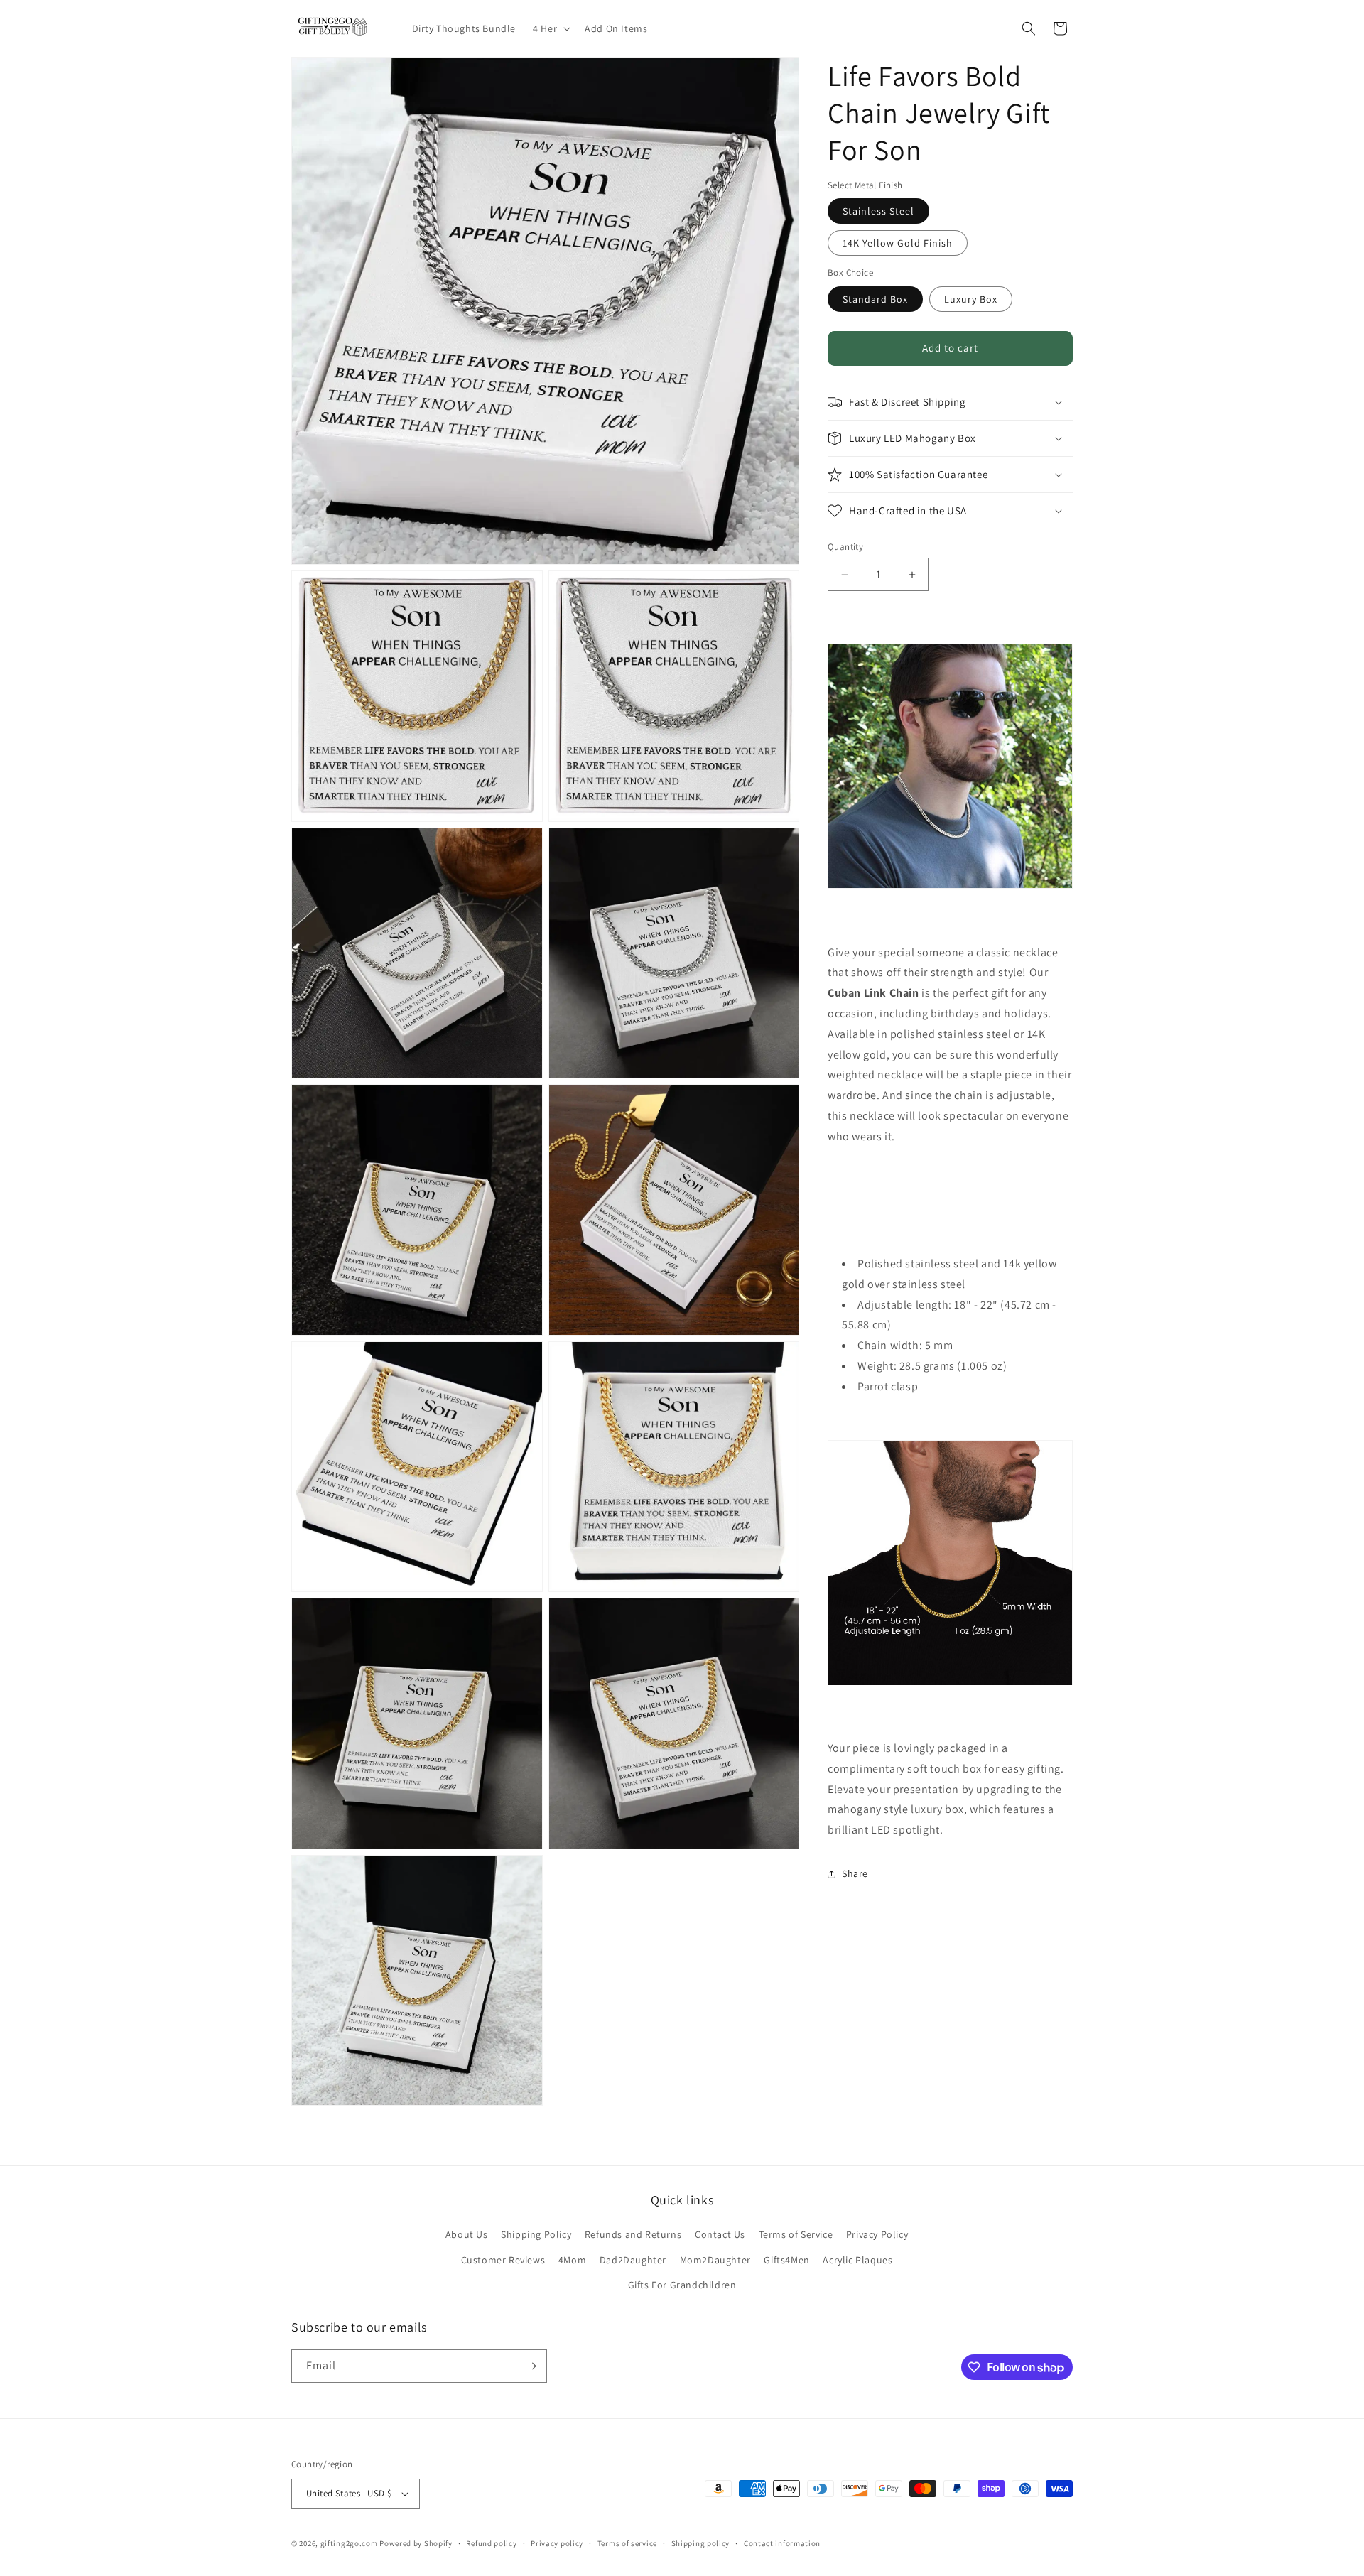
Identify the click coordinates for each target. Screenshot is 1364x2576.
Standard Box (875, 299)
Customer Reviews (503, 2260)
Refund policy (491, 2543)
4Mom (572, 2260)
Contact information (782, 2543)
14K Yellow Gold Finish (898, 244)
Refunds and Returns (633, 2234)
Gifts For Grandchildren (682, 2285)
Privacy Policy (877, 2234)
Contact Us (720, 2234)
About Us (467, 2234)
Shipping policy (701, 2543)
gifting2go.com (349, 2543)
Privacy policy (557, 2543)
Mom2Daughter (715, 2260)
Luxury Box (971, 299)
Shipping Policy (536, 2234)
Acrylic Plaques (857, 2260)
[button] (550, 28)
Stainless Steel (878, 212)
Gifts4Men (786, 2260)
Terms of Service (796, 2234)
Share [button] (855, 1874)
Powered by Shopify (416, 2543)
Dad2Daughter (633, 2260)
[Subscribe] (531, 2366)
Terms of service (627, 2543)
